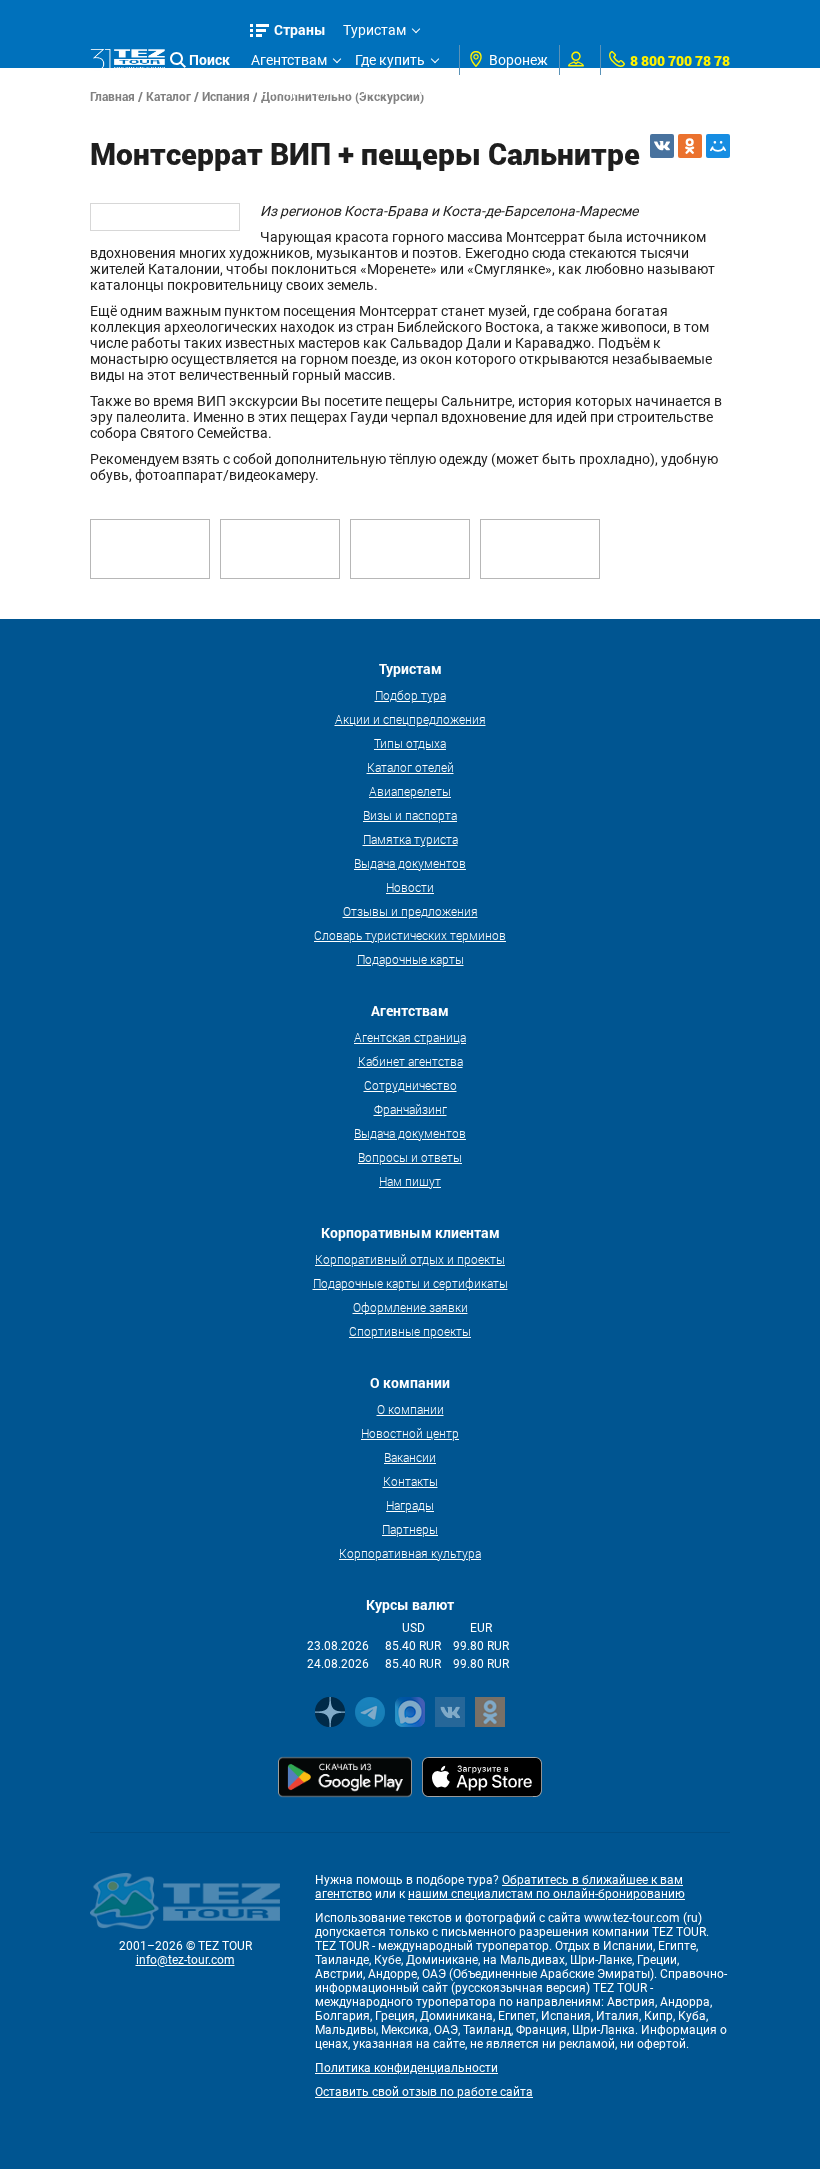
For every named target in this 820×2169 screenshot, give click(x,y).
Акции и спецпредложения (410, 719)
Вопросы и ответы (410, 1157)
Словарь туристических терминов (410, 935)
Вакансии (410, 1457)
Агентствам (289, 60)
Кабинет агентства (410, 1061)
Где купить (390, 60)
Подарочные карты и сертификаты (410, 1283)
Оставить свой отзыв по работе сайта (424, 2092)
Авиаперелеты (410, 791)
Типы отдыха (410, 743)
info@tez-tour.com (185, 1960)
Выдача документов (410, 863)
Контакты (410, 1481)
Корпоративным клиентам (339, 90)
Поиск (209, 59)
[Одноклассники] (690, 146)
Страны (300, 29)
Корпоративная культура (410, 1553)
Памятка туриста (410, 839)
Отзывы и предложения (410, 911)
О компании (410, 1409)
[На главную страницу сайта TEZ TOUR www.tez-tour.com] (127, 60)
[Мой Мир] (718, 146)
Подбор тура (410, 695)
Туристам (374, 30)
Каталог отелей (410, 767)
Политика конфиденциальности (406, 2068)
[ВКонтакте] (662, 146)
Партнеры (410, 1529)
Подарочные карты (410, 959)
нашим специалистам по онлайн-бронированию (546, 1894)
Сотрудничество (410, 1085)
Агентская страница (410, 1037)
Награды (410, 1505)
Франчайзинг (410, 1109)
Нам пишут (410, 1181)
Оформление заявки (410, 1307)
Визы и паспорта (410, 815)
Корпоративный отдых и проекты (410, 1259)
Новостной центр (410, 1433)
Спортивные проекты (410, 1331)
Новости (410, 887)
